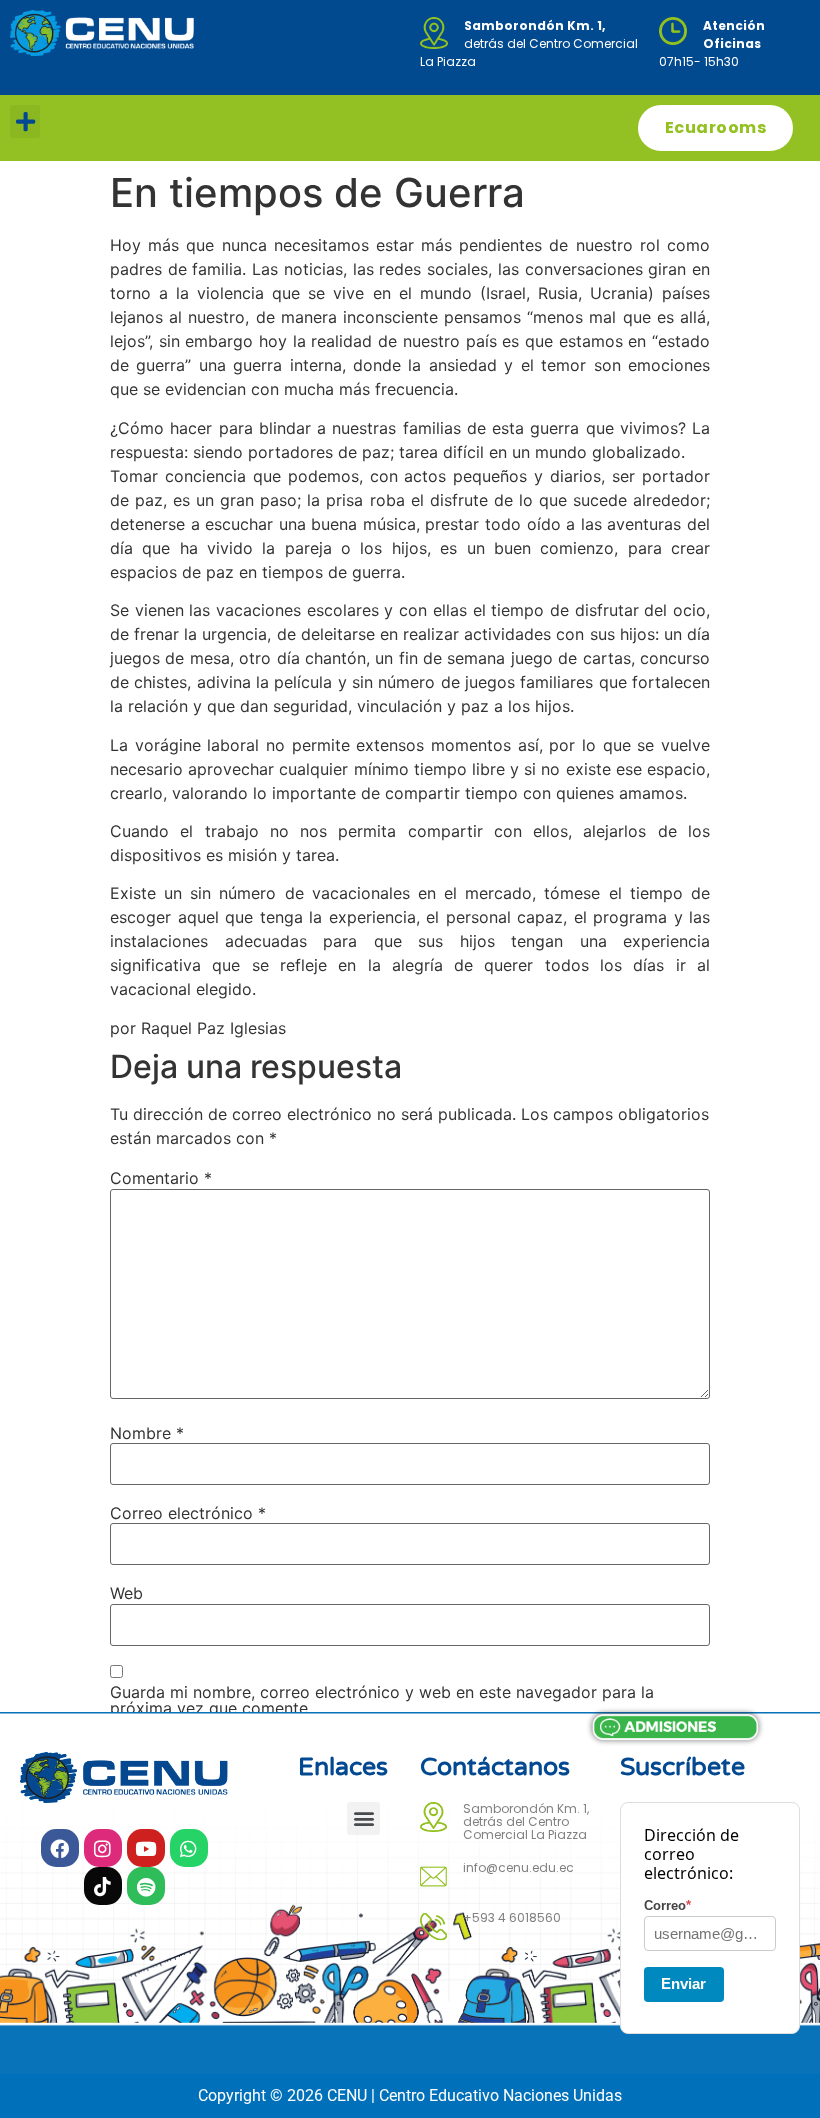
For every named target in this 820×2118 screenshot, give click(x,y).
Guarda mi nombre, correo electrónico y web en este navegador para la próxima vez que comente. (382, 1700)
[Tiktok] (103, 1886)
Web (126, 1593)
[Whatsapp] (189, 1848)
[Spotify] (146, 1886)
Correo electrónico (188, 1513)
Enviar (683, 1983)
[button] (25, 121)
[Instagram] (103, 1848)
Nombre (147, 1433)
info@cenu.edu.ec (518, 1867)
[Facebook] (60, 1848)
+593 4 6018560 (512, 1917)
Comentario (161, 1178)
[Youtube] (146, 1848)
